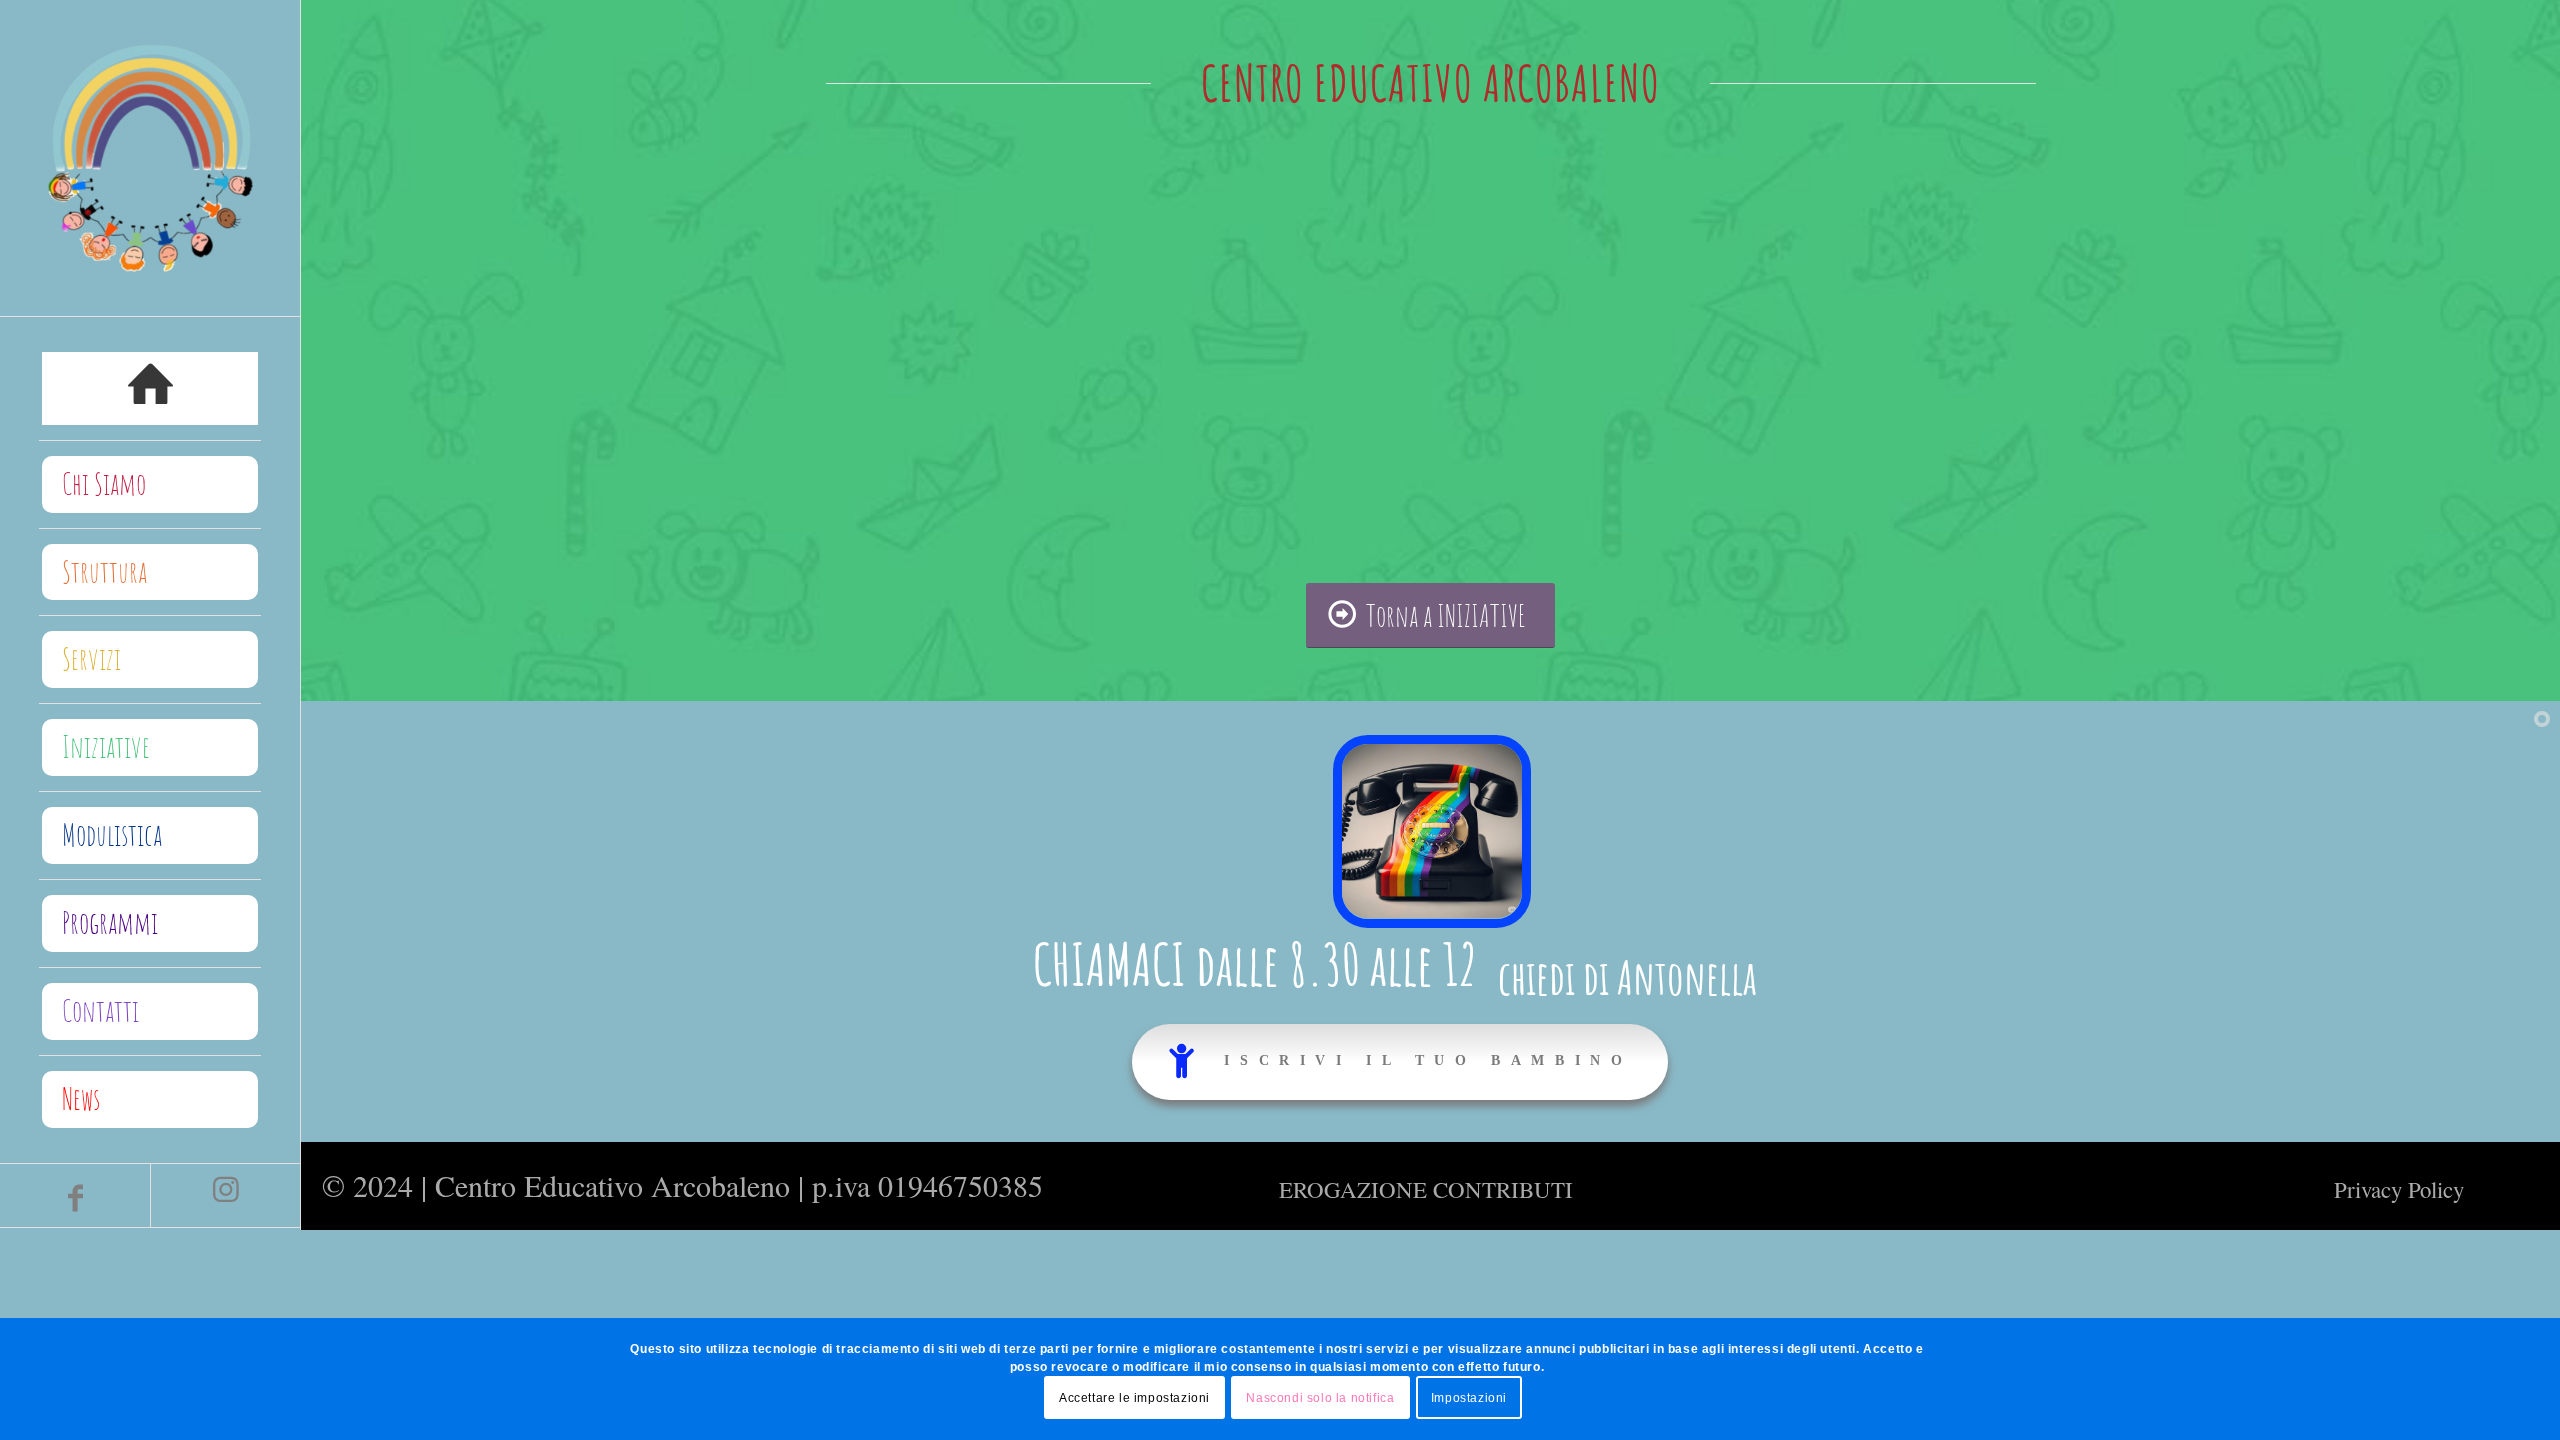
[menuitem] (150, 389)
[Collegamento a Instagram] (225, 1195)
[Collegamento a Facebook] (75, 1195)
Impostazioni (1469, 1397)
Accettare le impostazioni (1134, 1397)
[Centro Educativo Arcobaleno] (150, 158)
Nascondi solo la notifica (1320, 1397)
